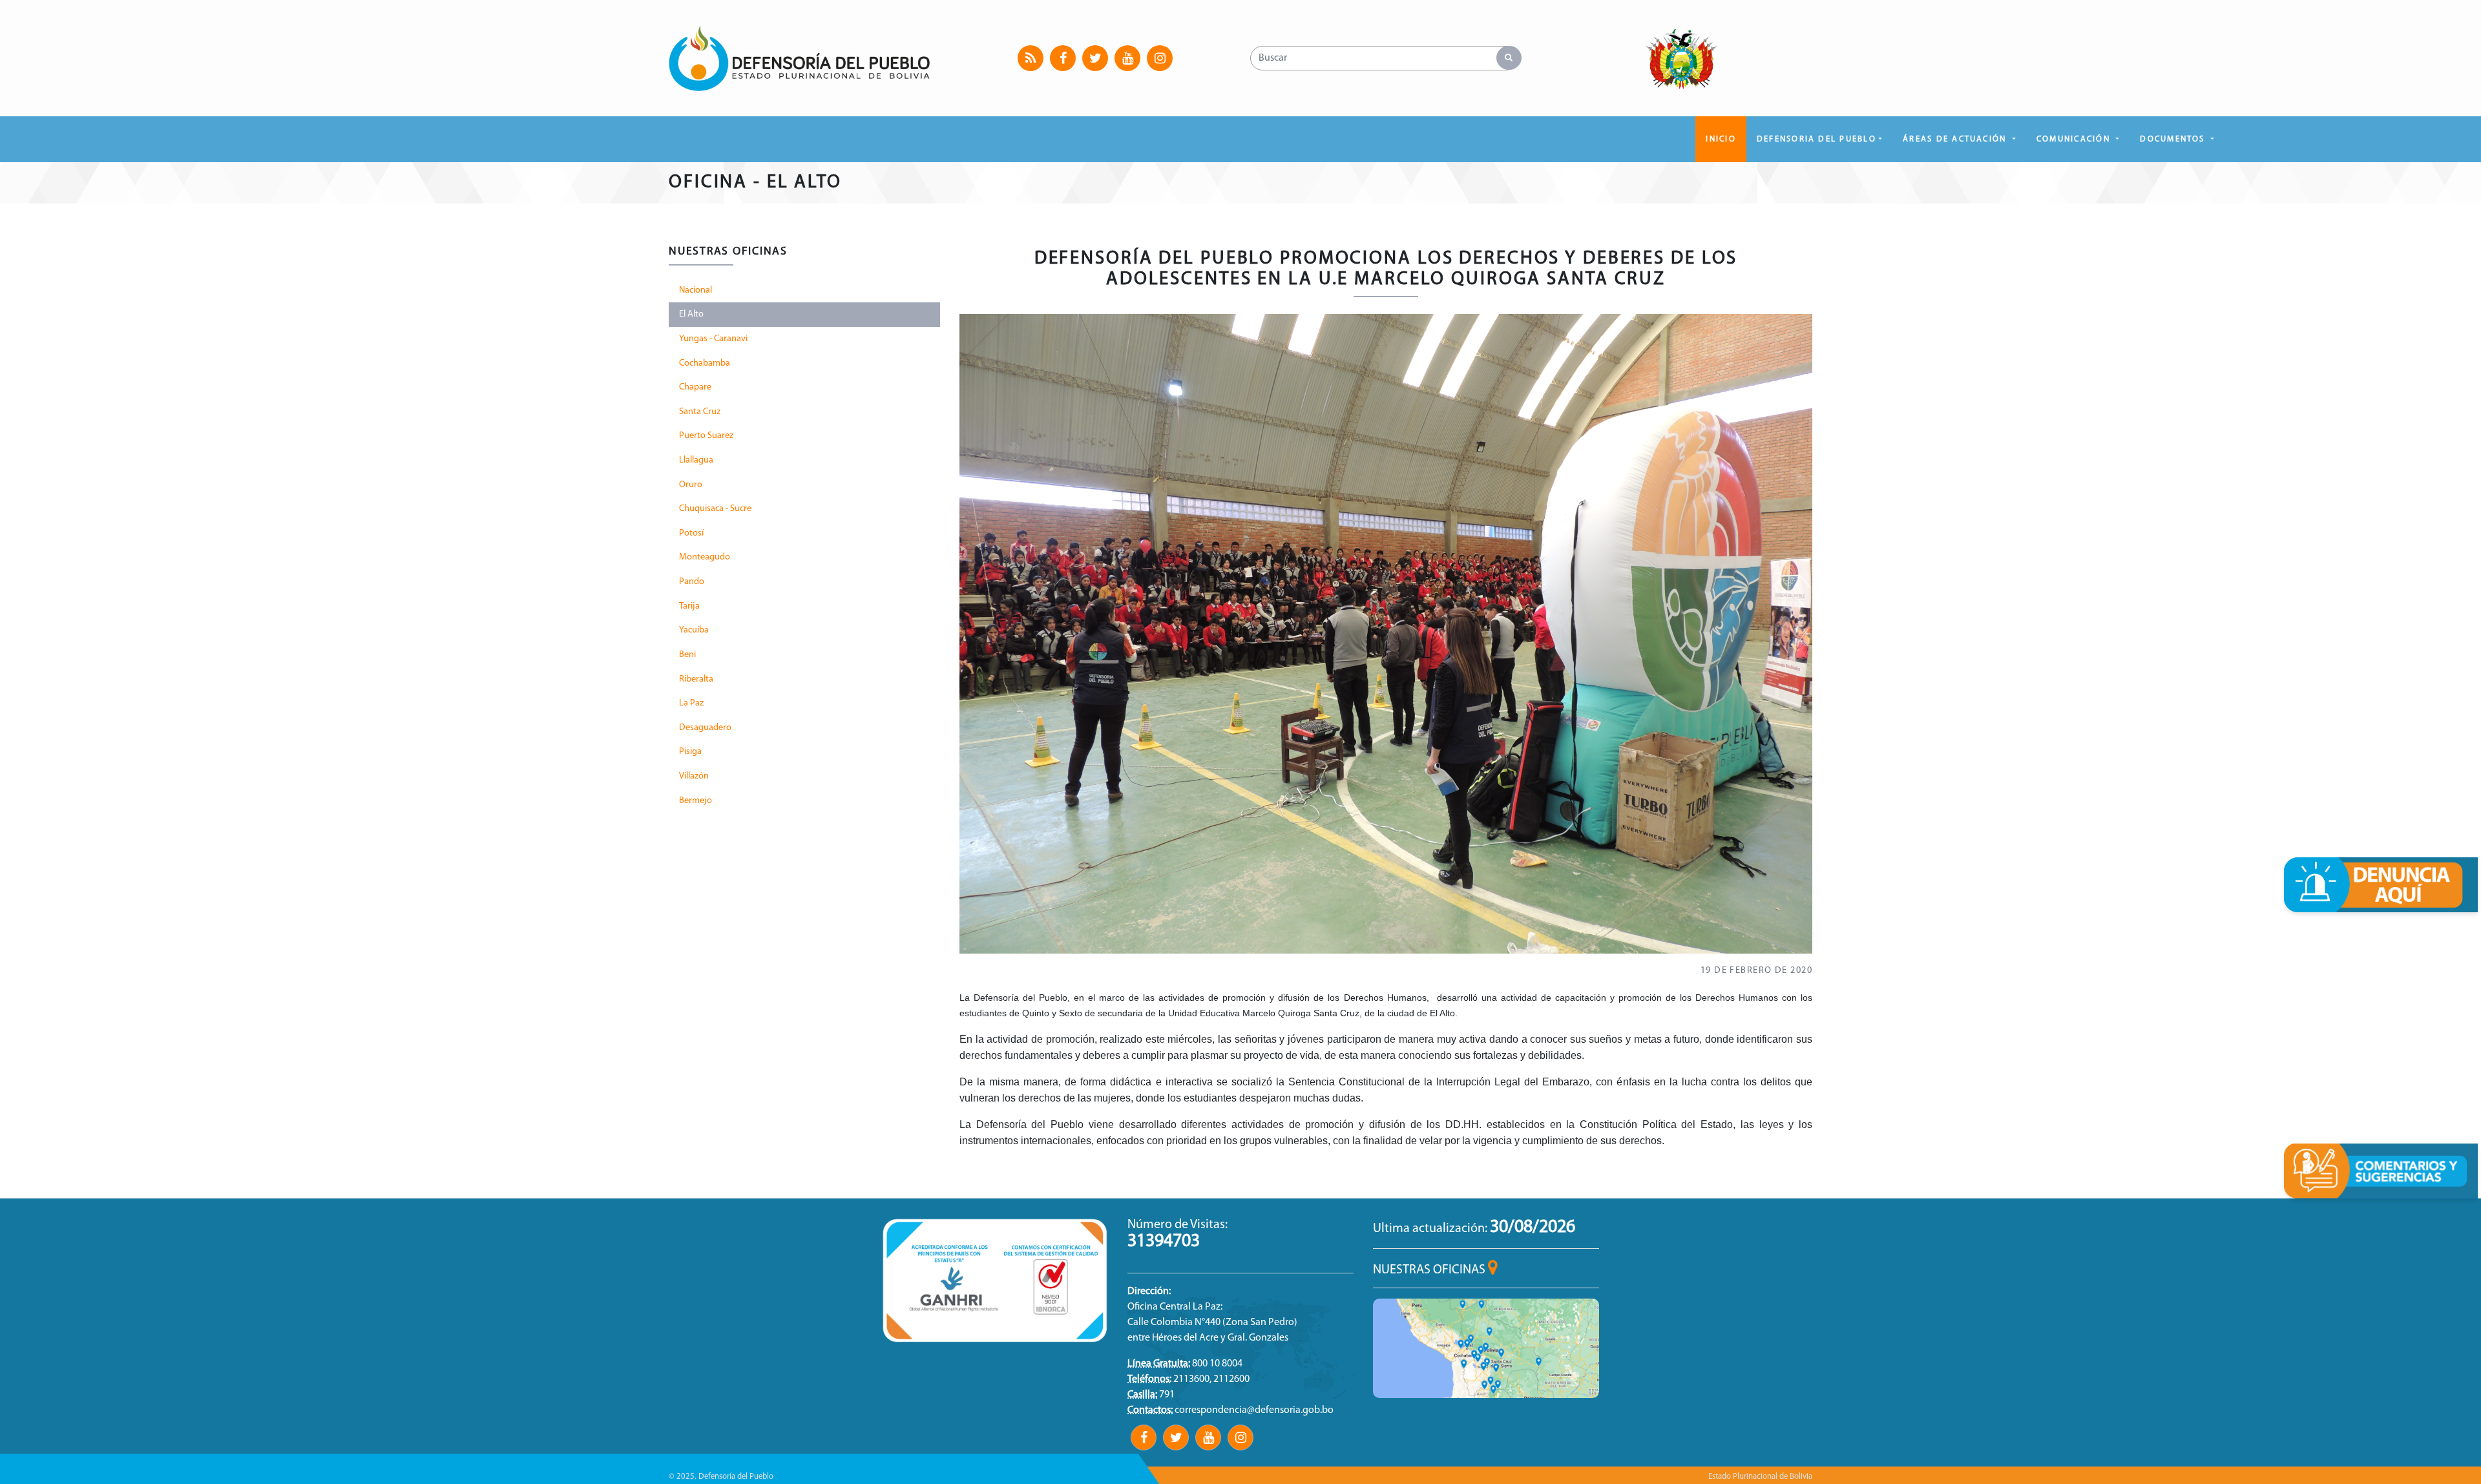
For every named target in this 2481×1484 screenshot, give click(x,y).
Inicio (1721, 139)
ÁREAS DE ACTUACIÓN (1956, 139)
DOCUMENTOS (2174, 139)
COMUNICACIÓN (2075, 139)
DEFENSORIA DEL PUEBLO (1816, 139)
